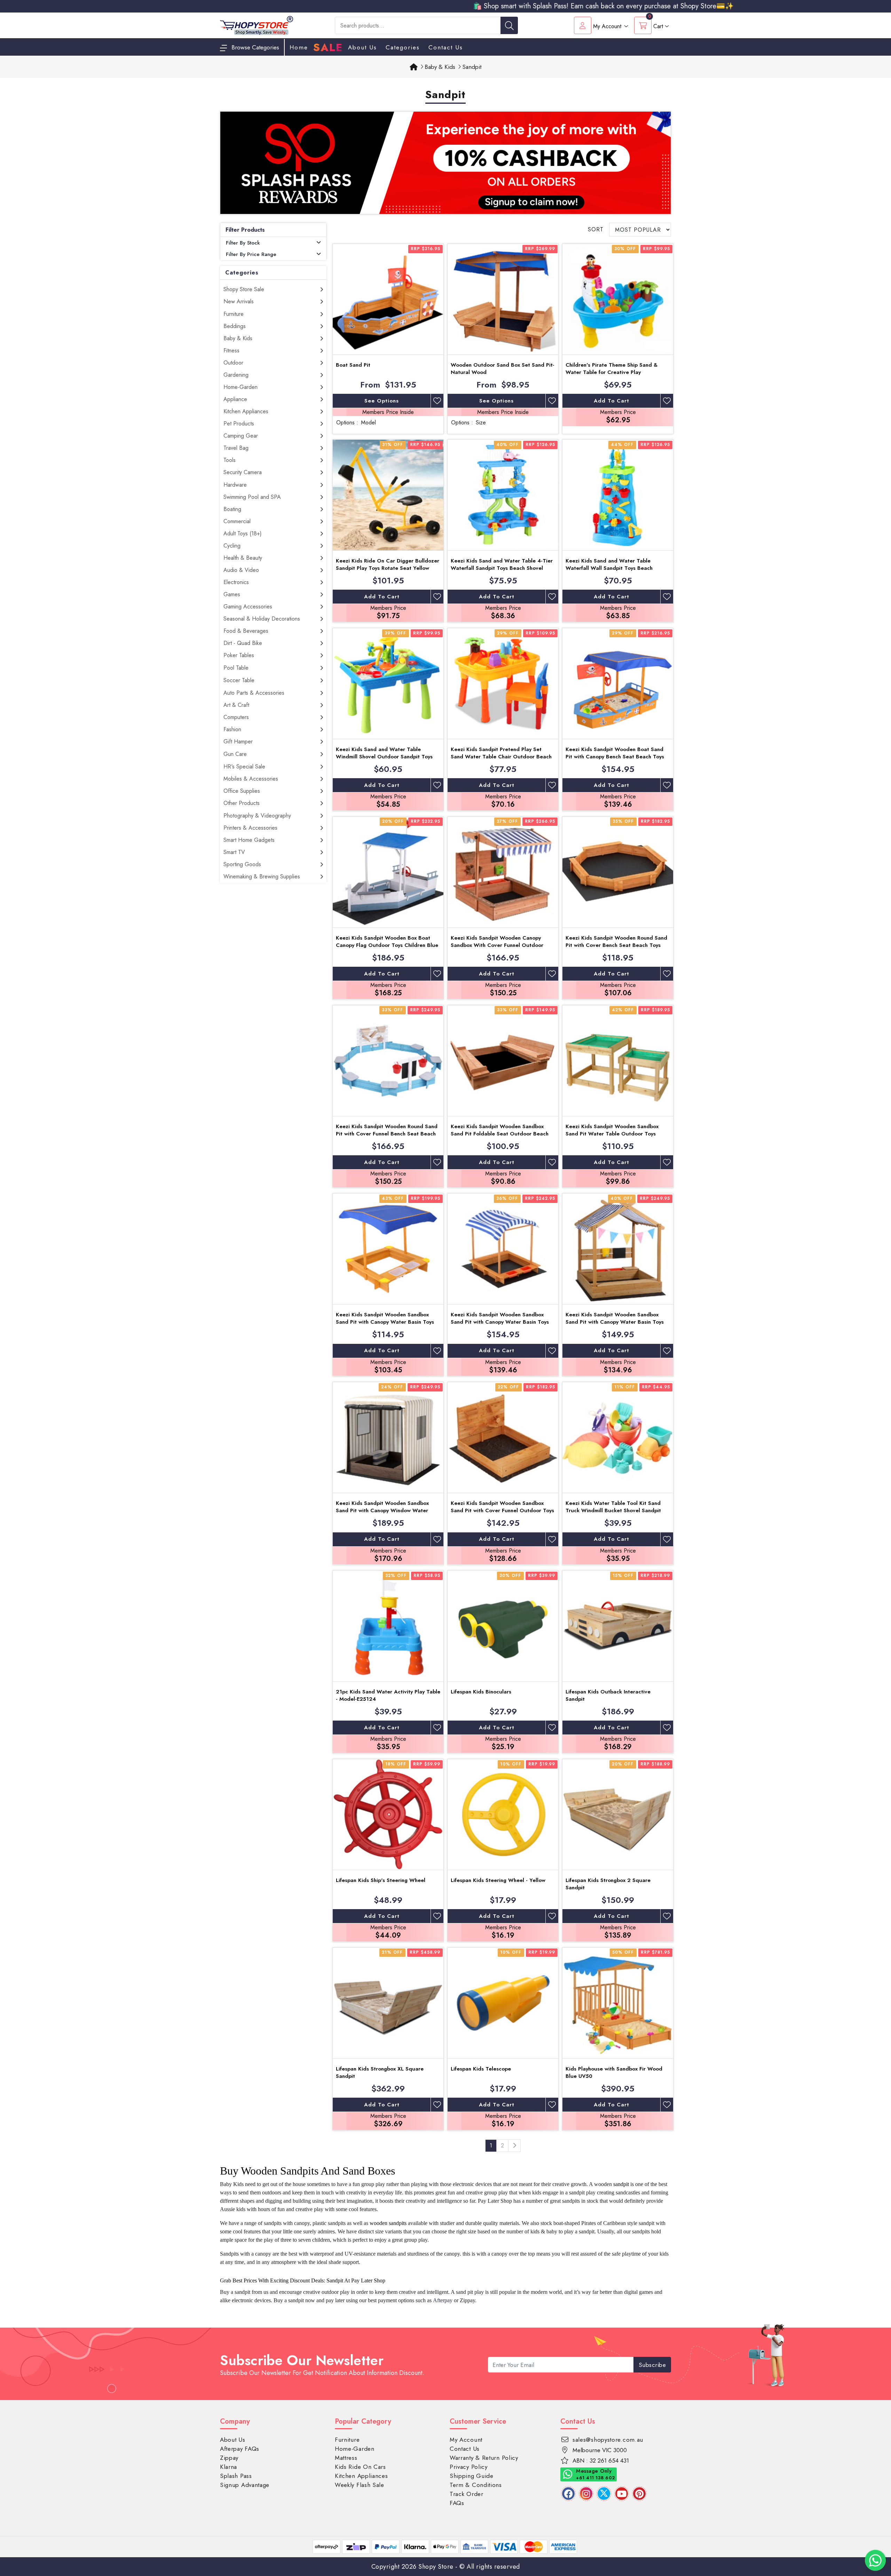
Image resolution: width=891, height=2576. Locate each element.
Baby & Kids (238, 338)
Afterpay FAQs (240, 2449)
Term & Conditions (476, 2485)
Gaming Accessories (248, 607)
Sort (596, 229)
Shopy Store (436, 2567)
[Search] (509, 25)
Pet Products (239, 424)
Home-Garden (241, 387)
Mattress (346, 2458)
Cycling (232, 546)
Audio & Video (241, 570)
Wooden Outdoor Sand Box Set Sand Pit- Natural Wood (503, 369)
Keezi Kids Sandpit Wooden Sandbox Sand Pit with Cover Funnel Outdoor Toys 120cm (502, 1510)
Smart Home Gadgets (249, 840)
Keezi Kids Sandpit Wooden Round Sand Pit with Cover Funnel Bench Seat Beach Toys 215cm (387, 1134)
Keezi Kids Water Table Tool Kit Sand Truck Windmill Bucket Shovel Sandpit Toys (613, 1510)
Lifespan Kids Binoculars (481, 1692)
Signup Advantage (245, 2485)
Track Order (467, 2494)
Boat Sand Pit (353, 365)
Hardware (235, 485)
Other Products (242, 803)
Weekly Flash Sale (360, 2485)
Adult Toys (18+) (243, 533)
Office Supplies (242, 791)
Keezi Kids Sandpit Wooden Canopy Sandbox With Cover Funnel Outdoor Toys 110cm (497, 945)
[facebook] (568, 2494)
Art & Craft (236, 705)
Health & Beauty (243, 558)
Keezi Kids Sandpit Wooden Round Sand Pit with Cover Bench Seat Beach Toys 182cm (616, 945)
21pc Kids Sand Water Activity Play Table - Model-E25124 (388, 1695)
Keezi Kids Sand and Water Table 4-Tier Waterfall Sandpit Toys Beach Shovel (502, 564)
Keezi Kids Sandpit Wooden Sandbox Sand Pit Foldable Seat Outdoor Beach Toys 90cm (500, 1134)
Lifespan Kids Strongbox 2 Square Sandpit (608, 1884)
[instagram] (586, 2494)
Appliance (235, 399)
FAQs (457, 2503)
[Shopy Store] (257, 25)
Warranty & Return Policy (484, 2458)
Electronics (236, 582)
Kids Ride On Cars (360, 2467)
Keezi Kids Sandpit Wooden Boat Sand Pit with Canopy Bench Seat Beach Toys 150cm (615, 757)
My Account (466, 2440)
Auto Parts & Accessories (254, 693)
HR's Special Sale (244, 767)
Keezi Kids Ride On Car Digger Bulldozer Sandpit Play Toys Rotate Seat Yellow (388, 564)
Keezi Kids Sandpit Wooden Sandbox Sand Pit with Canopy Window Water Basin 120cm (382, 1510)
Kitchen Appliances (246, 411)
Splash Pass (236, 2476)
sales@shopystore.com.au (608, 2440)
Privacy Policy (469, 2467)
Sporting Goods (242, 864)
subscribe (652, 2365)
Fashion (232, 729)
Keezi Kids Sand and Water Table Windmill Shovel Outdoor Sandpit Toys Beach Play (384, 757)
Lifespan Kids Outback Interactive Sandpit (608, 1695)
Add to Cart (612, 401)
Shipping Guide (472, 2476)
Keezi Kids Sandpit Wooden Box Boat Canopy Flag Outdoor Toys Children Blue (387, 942)
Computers (236, 717)
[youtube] (622, 2494)
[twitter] (604, 2494)
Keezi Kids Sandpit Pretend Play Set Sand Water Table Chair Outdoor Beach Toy (501, 757)
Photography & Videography (257, 816)
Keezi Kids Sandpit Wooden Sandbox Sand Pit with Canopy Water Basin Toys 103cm (385, 1322)
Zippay (229, 2458)
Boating (232, 509)
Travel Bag (236, 448)
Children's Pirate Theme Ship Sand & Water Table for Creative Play (612, 369)
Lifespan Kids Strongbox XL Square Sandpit (380, 2072)
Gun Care (235, 754)
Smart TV (234, 852)
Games (232, 594)
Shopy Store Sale (244, 289)
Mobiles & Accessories (251, 779)
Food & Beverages (246, 631)
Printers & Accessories (250, 828)
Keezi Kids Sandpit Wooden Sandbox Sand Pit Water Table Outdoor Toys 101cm (612, 1134)
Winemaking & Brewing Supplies (262, 876)
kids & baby (544, 2231)
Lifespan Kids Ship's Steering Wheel (381, 1880)
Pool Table (236, 668)
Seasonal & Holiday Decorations (262, 619)
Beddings (235, 326)
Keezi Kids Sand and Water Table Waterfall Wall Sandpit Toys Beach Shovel (609, 568)
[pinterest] (639, 2494)
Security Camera (243, 472)
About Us (362, 47)
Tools (230, 460)
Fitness (231, 350)
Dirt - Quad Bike (243, 643)
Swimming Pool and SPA (252, 497)
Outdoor (233, 363)
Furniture (234, 314)
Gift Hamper (238, 741)
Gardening (236, 375)
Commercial (237, 521)
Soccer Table (239, 680)
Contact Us (446, 47)
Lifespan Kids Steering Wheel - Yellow (498, 1880)
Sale (328, 48)
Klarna (228, 2467)
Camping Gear (241, 436)
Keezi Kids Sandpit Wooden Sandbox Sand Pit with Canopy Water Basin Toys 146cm (500, 1322)
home (299, 47)
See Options (382, 401)
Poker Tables (239, 655)
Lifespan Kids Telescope (481, 2069)
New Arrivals (239, 301)
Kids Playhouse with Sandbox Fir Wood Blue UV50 (614, 2072)
